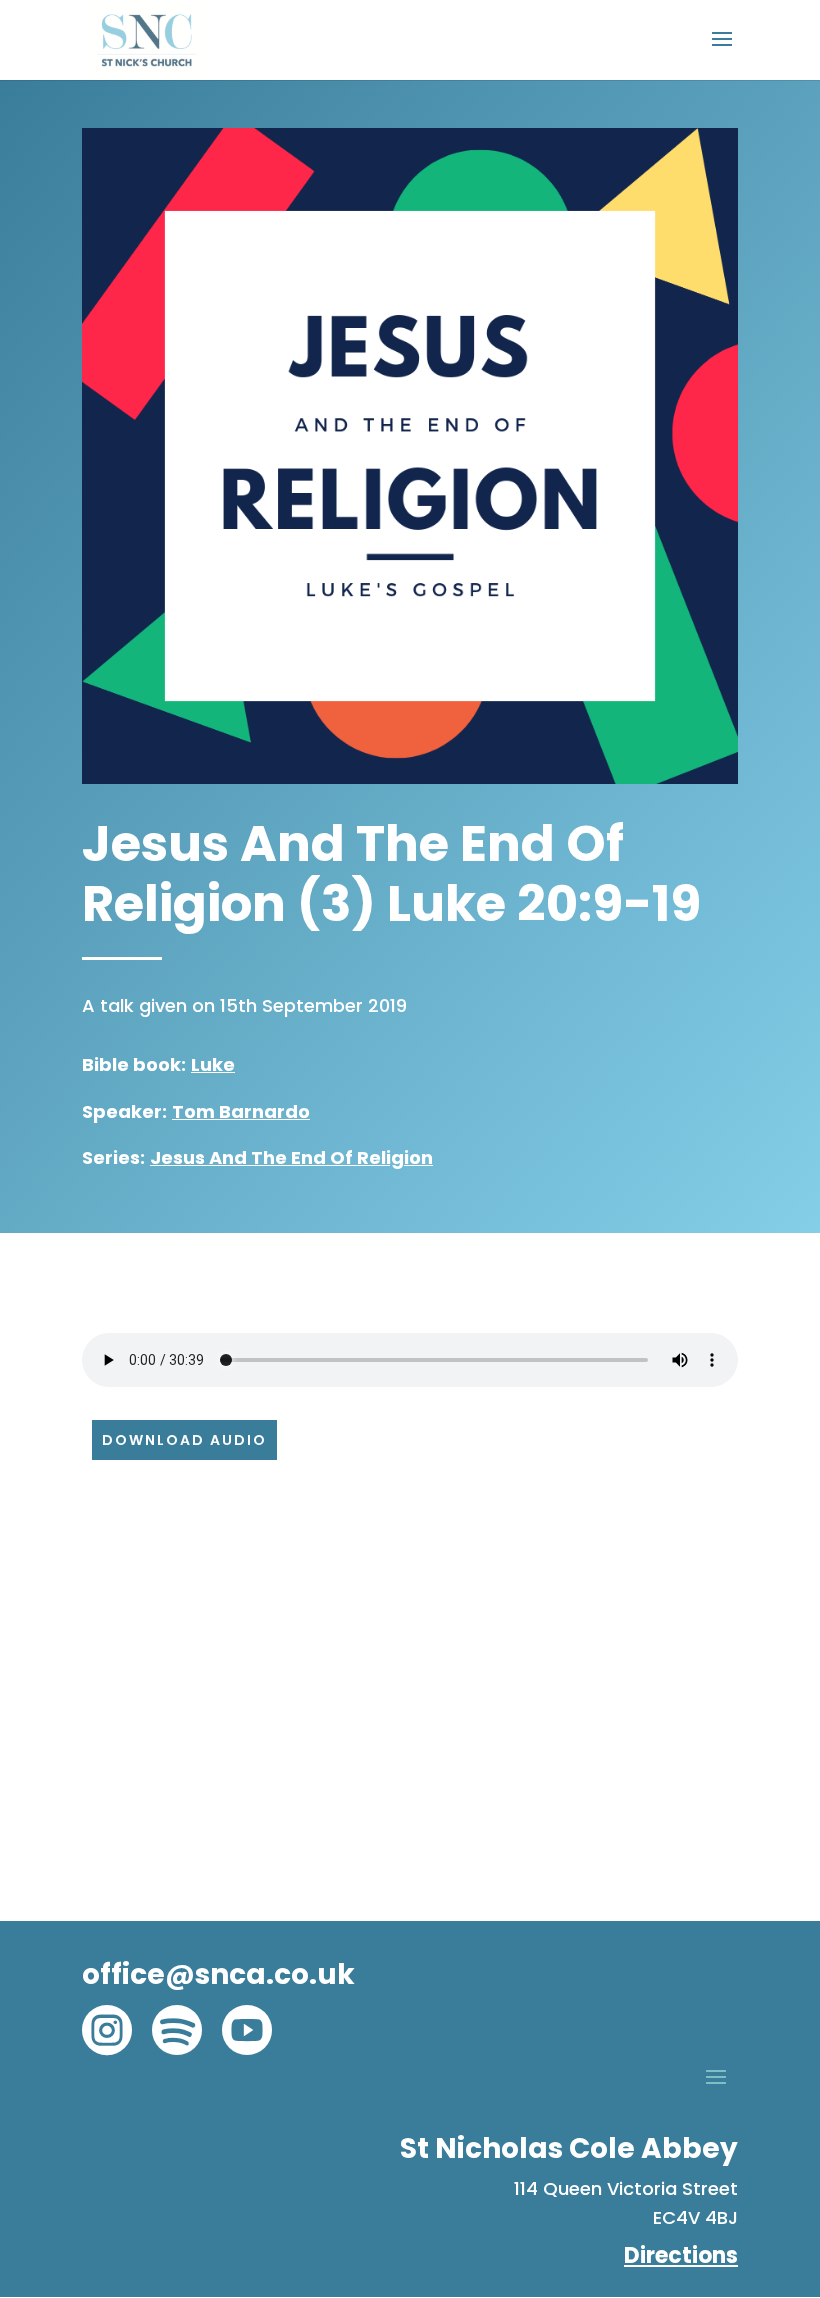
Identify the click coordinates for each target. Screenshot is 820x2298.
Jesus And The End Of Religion (291, 1157)
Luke (213, 1064)
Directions (681, 2255)
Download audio (184, 1440)
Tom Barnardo (241, 1111)
